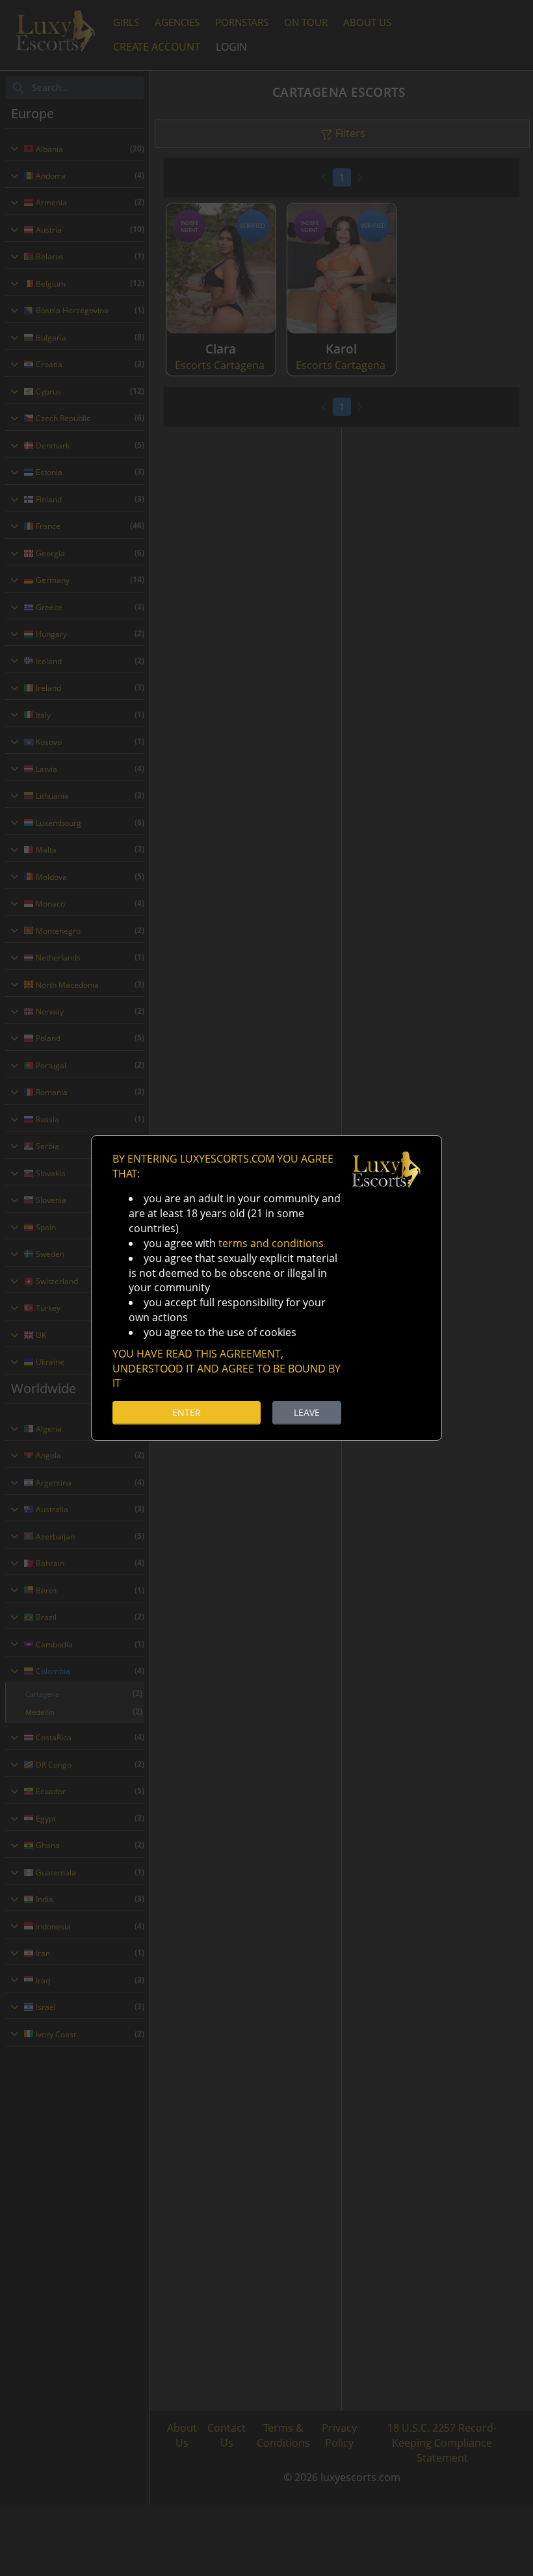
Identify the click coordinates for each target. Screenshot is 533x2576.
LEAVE (307, 1412)
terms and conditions (271, 1243)
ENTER (187, 1412)
